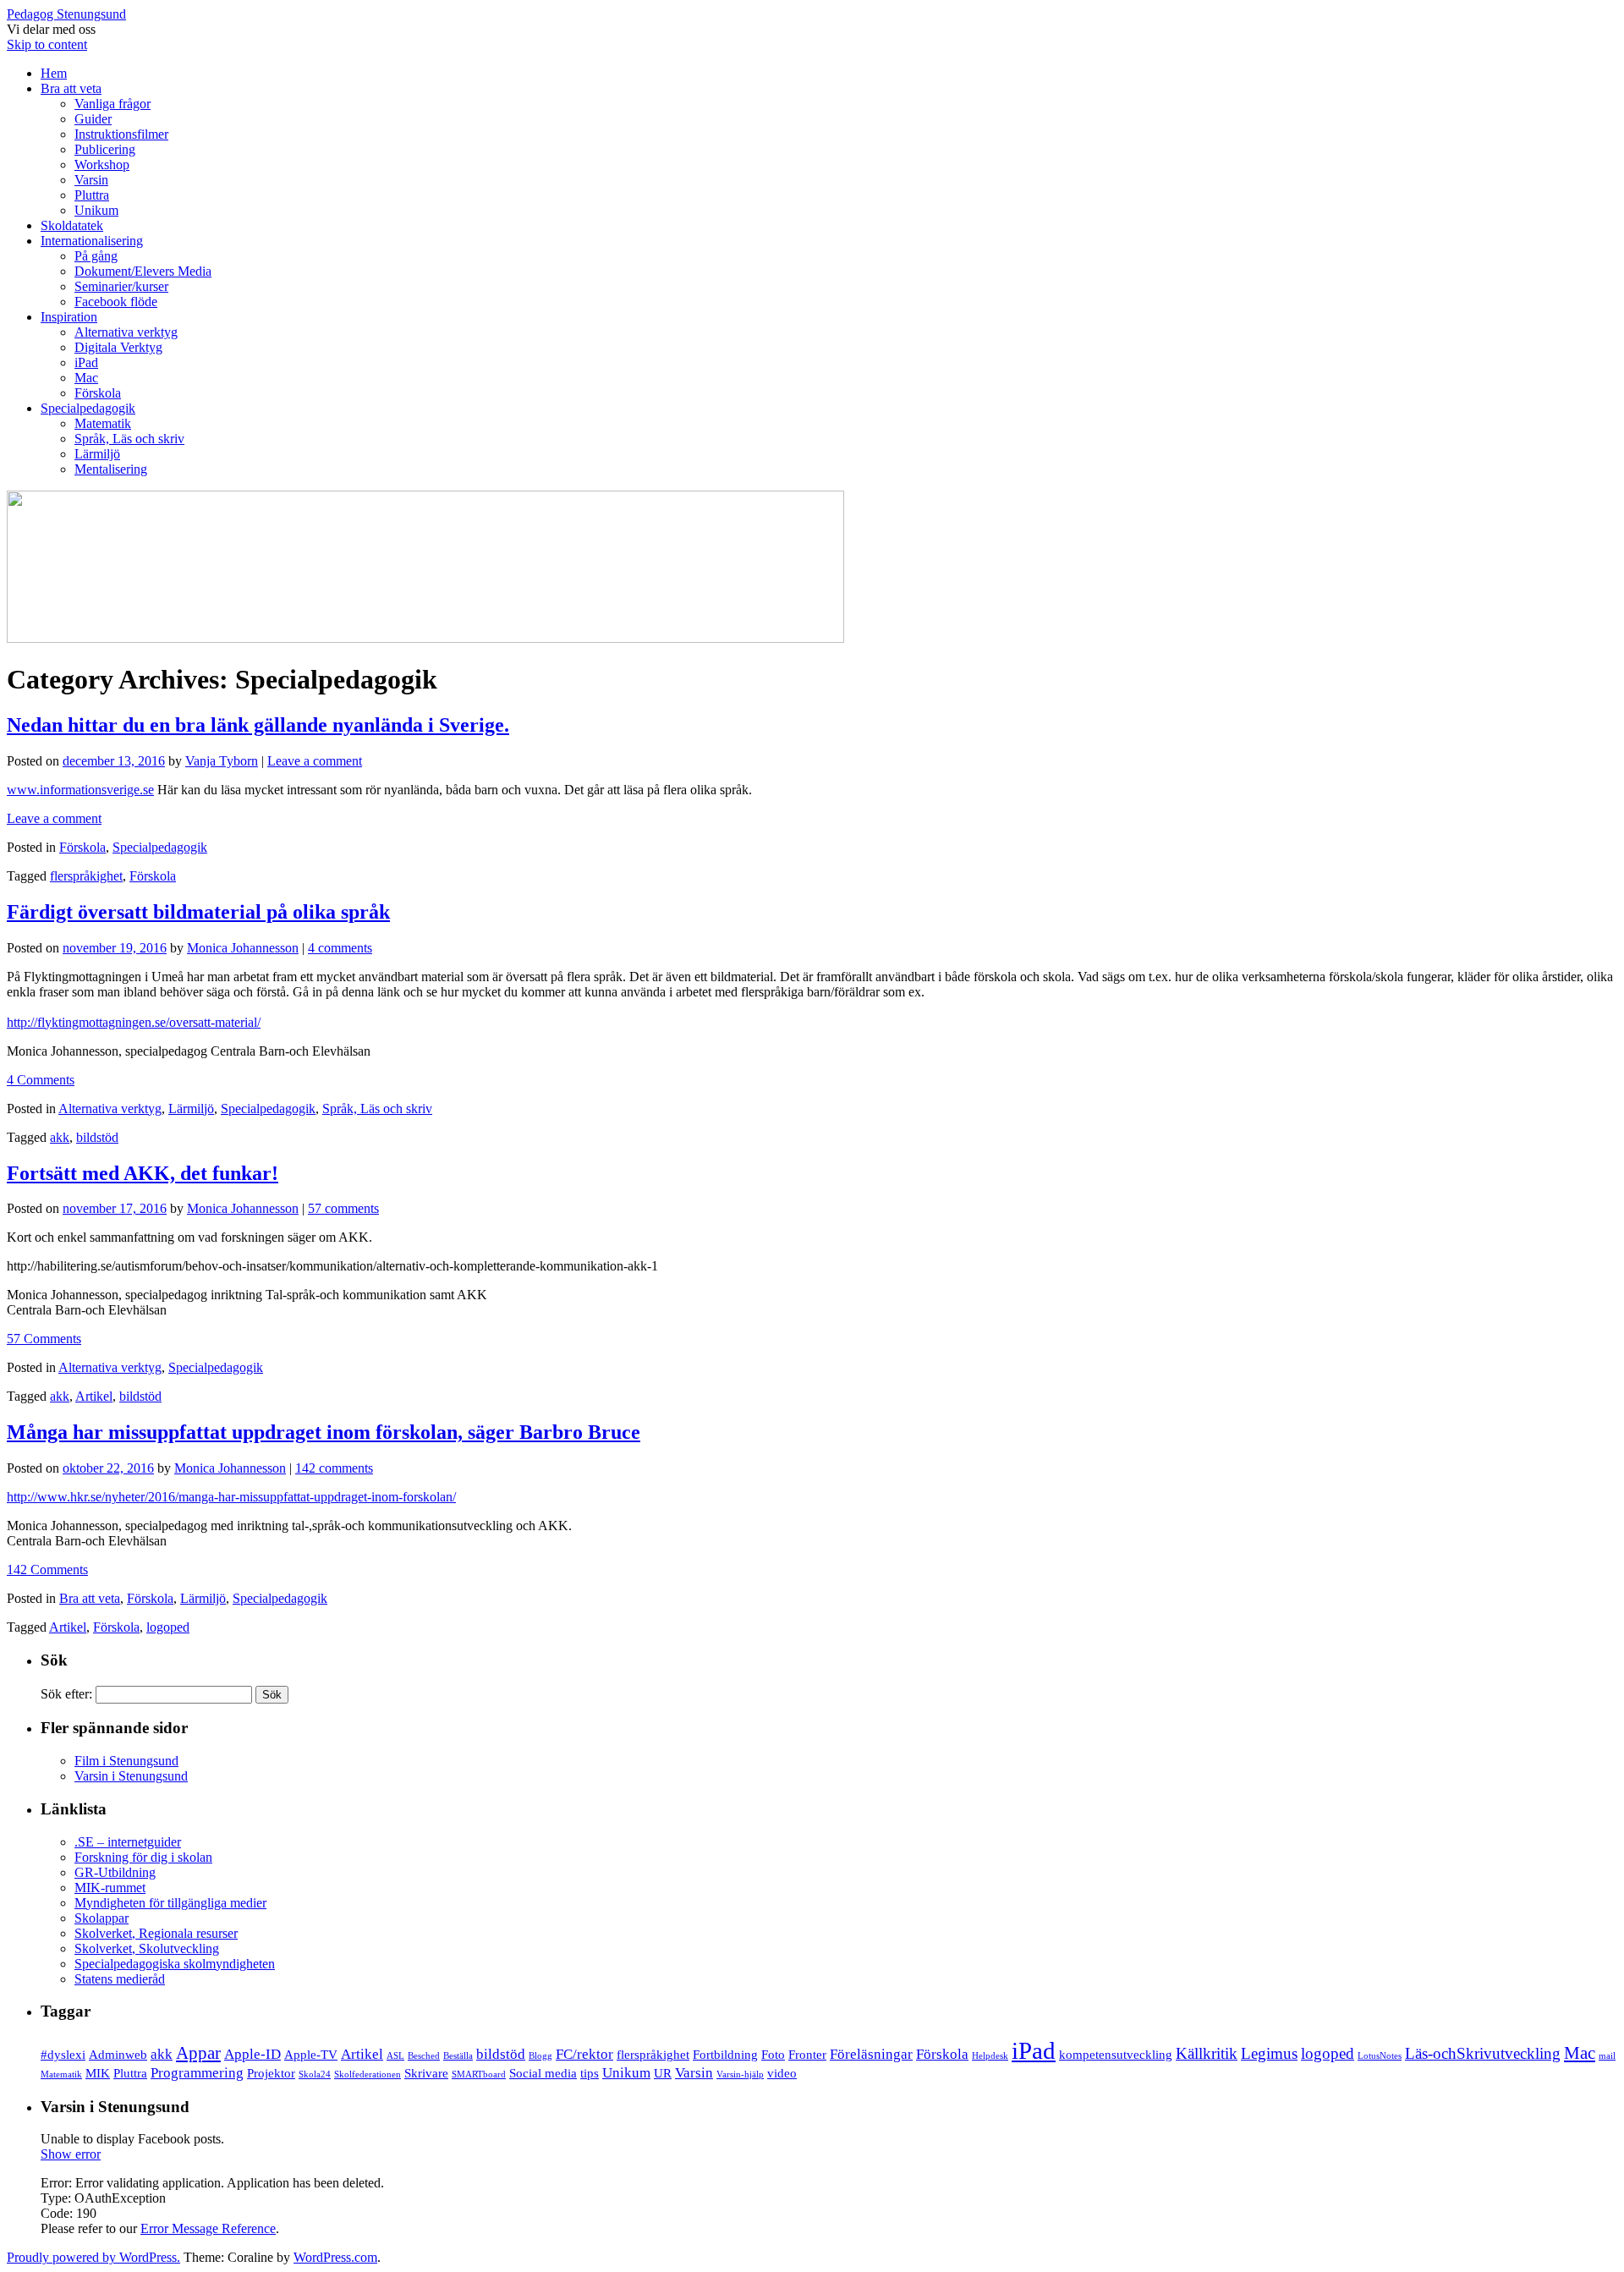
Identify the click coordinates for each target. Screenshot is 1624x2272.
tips (590, 2073)
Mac (86, 378)
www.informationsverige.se (80, 790)
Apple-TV (311, 2055)
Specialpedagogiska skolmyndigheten (175, 1964)
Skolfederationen (368, 2074)
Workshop (102, 165)
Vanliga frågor (112, 104)
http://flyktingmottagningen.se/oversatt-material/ (134, 1022)
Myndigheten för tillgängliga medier (170, 1903)
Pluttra (92, 195)
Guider (93, 119)
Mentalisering (111, 469)
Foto (773, 2055)
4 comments (340, 948)
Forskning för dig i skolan (143, 1857)
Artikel (94, 1396)
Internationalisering (92, 241)
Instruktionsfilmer (121, 134)
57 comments (343, 1208)
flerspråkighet (86, 876)
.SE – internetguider (128, 1842)
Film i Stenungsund (126, 1761)
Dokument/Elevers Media (143, 271)
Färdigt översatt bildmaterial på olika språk (198, 912)
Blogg (540, 2056)
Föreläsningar (871, 2054)
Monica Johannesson (243, 948)
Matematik (103, 423)
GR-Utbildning (115, 1872)
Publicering (105, 149)
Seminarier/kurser (121, 286)
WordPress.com (335, 2257)
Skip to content (47, 44)
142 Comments (47, 1570)
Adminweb (118, 2055)
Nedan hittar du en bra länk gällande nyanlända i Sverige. (258, 725)
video (782, 2073)
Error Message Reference (208, 2228)
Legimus (1269, 2053)
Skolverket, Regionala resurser (156, 1933)
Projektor (271, 2073)
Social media (543, 2073)
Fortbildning (725, 2055)
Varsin (91, 180)
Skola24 (315, 2074)
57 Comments (44, 1339)
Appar (198, 2053)
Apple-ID (252, 2054)
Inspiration (69, 317)
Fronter (807, 2055)
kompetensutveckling (1116, 2055)
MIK (98, 2073)
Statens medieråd (120, 1979)
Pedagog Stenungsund (66, 14)
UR (663, 2073)
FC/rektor (584, 2054)
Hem (54, 73)
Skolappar (101, 1918)
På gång (96, 256)
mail (1607, 2056)
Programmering (197, 2073)
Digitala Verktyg (118, 347)
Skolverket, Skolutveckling (147, 1948)
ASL (395, 2056)
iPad (86, 362)
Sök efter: (66, 1694)
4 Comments (41, 1080)
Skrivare (426, 2073)
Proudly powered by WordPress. (93, 2257)
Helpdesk (990, 2056)
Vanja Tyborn (222, 761)
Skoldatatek (72, 225)
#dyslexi (63, 2055)
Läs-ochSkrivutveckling (1483, 2053)
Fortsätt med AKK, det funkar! (143, 1173)
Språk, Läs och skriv (129, 439)
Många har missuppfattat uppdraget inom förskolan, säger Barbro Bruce (324, 1432)
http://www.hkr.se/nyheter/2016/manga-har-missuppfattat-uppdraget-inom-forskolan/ (231, 1497)
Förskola (98, 393)
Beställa (458, 2056)
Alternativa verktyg (126, 332)
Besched (424, 2056)
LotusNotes (1380, 2056)
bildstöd (97, 1137)
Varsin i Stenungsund (131, 1776)
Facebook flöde (116, 302)
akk (60, 1137)
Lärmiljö (97, 454)
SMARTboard (479, 2074)
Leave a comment (315, 761)
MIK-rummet (110, 1888)
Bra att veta (71, 88)
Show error (71, 2154)
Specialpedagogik (88, 408)
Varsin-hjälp (740, 2074)
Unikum (96, 210)
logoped (168, 1627)
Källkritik (1207, 2053)
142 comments (334, 1468)
